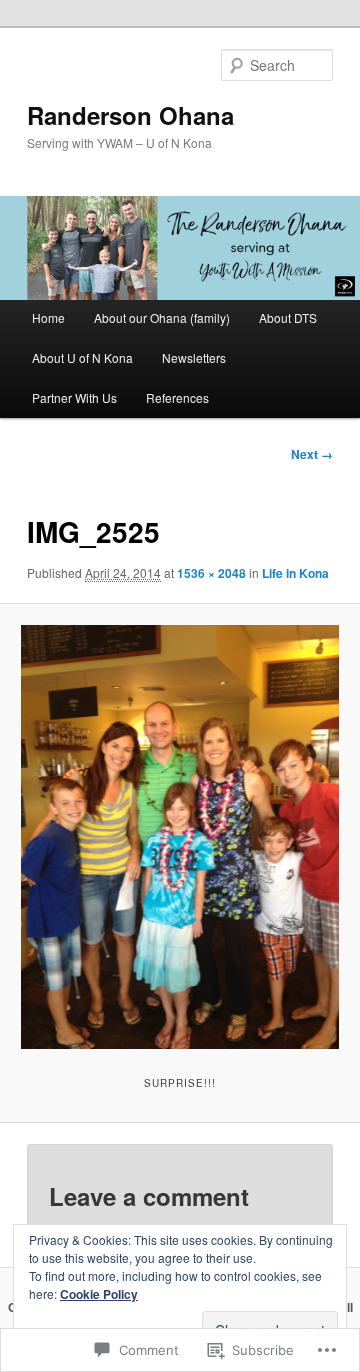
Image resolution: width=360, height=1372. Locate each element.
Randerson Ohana (130, 115)
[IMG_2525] (179, 836)
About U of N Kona (82, 357)
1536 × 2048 (211, 573)
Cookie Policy (99, 1294)
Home (48, 317)
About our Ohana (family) (162, 317)
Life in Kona (295, 573)
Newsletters (194, 357)
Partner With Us (74, 397)
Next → (312, 454)
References (177, 397)
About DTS (288, 317)
